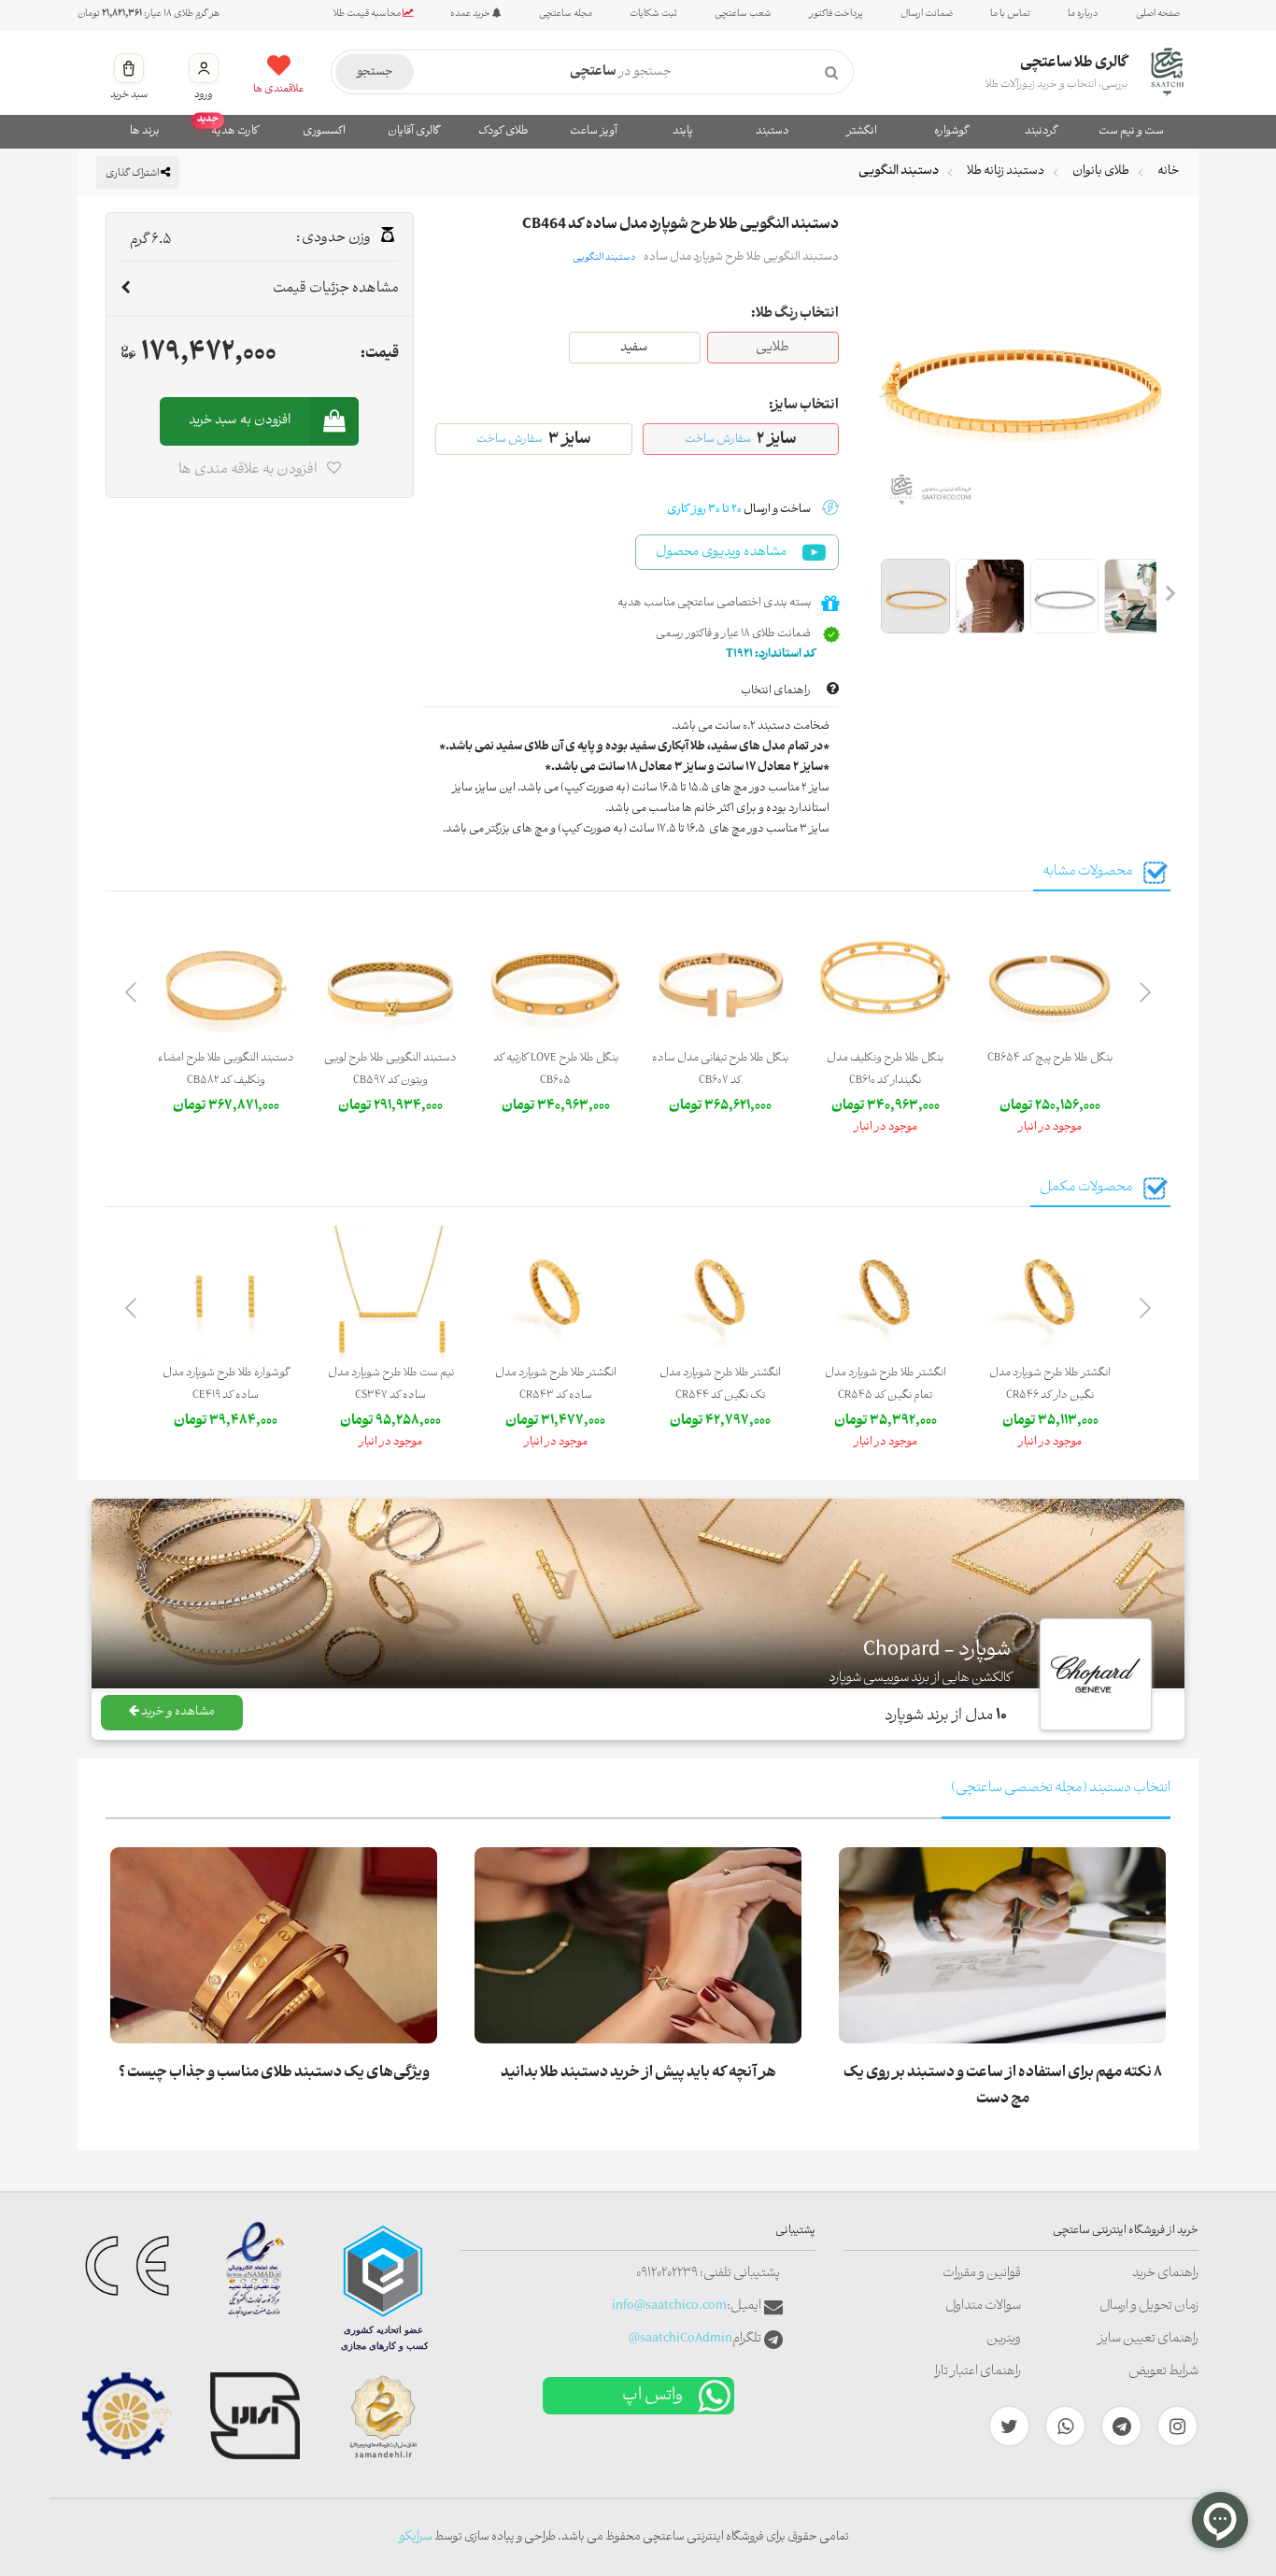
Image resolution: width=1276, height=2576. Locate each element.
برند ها (145, 131)
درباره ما (1083, 14)
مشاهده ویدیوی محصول (721, 553)
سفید (634, 348)
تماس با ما (1010, 14)
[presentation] (1145, 996)
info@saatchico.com (669, 2306)
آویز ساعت (594, 131)
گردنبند (1041, 131)
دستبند (773, 131)
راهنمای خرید (1165, 2274)
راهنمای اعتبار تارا (978, 2372)
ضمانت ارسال (927, 14)
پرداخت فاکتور (836, 14)
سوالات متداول (983, 2306)
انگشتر (862, 131)
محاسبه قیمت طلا (368, 14)
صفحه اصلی (1158, 14)
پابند (683, 131)
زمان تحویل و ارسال (1149, 2306)
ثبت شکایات (653, 14)
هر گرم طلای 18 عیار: (149, 14)
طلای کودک (503, 131)
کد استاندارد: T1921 (772, 655)
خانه (1169, 171)
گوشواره (951, 131)
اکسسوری (324, 131)
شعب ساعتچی (743, 14)
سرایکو (416, 2537)
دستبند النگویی (899, 171)
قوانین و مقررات (982, 2274)
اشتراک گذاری (133, 174)
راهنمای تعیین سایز (1148, 2339)
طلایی (773, 348)
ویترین (1004, 2339)
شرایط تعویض (1163, 2372)
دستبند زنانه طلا (1006, 171)
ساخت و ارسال (739, 510)
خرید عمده (471, 14)
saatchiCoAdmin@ (681, 2339)
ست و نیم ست (1131, 131)
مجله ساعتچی (566, 14)
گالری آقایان (414, 131)
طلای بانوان (1101, 171)
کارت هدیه (228, 129)
